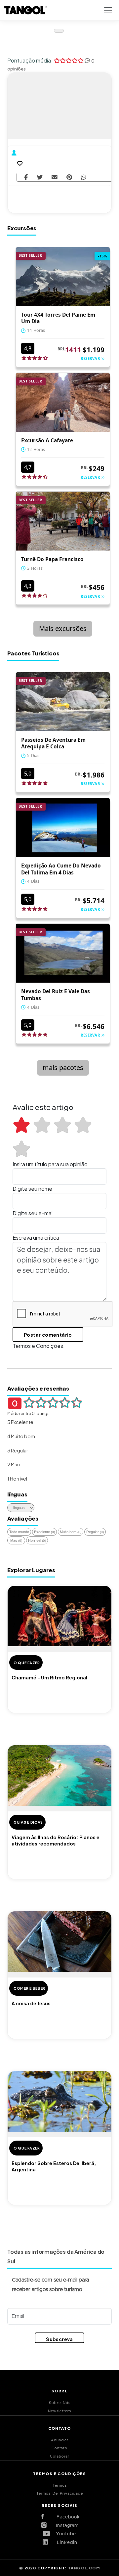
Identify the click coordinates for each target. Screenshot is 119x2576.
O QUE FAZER (27, 1663)
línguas (17, 1494)
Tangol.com (84, 2568)
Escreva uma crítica (36, 1238)
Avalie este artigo (43, 1107)
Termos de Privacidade (60, 2493)
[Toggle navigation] (108, 10)
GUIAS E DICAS (28, 1822)
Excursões (22, 228)
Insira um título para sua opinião (50, 1164)
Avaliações (23, 1518)
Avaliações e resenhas (38, 1388)
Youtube (65, 2534)
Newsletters (59, 2411)
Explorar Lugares (31, 1570)
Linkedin (65, 2543)
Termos (60, 2486)
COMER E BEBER (29, 1988)
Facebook (65, 2517)
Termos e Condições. (39, 1346)
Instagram (65, 2526)
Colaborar (60, 2456)
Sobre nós (60, 2403)
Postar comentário (48, 1335)
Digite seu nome (32, 1189)
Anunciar (60, 2440)
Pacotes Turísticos (33, 653)
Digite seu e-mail (33, 1213)
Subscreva (59, 2339)
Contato (59, 2448)
